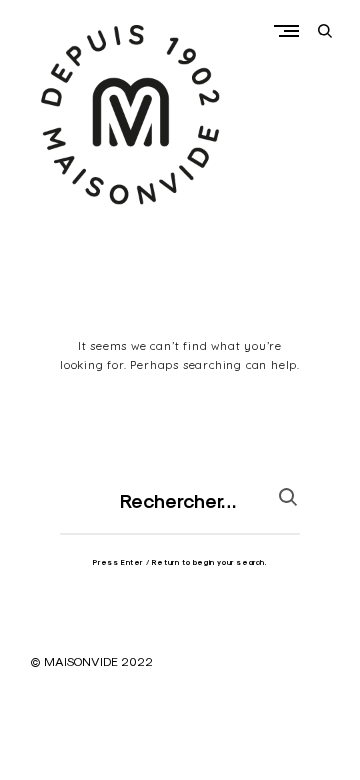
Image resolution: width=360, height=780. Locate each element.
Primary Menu (291, 30)
